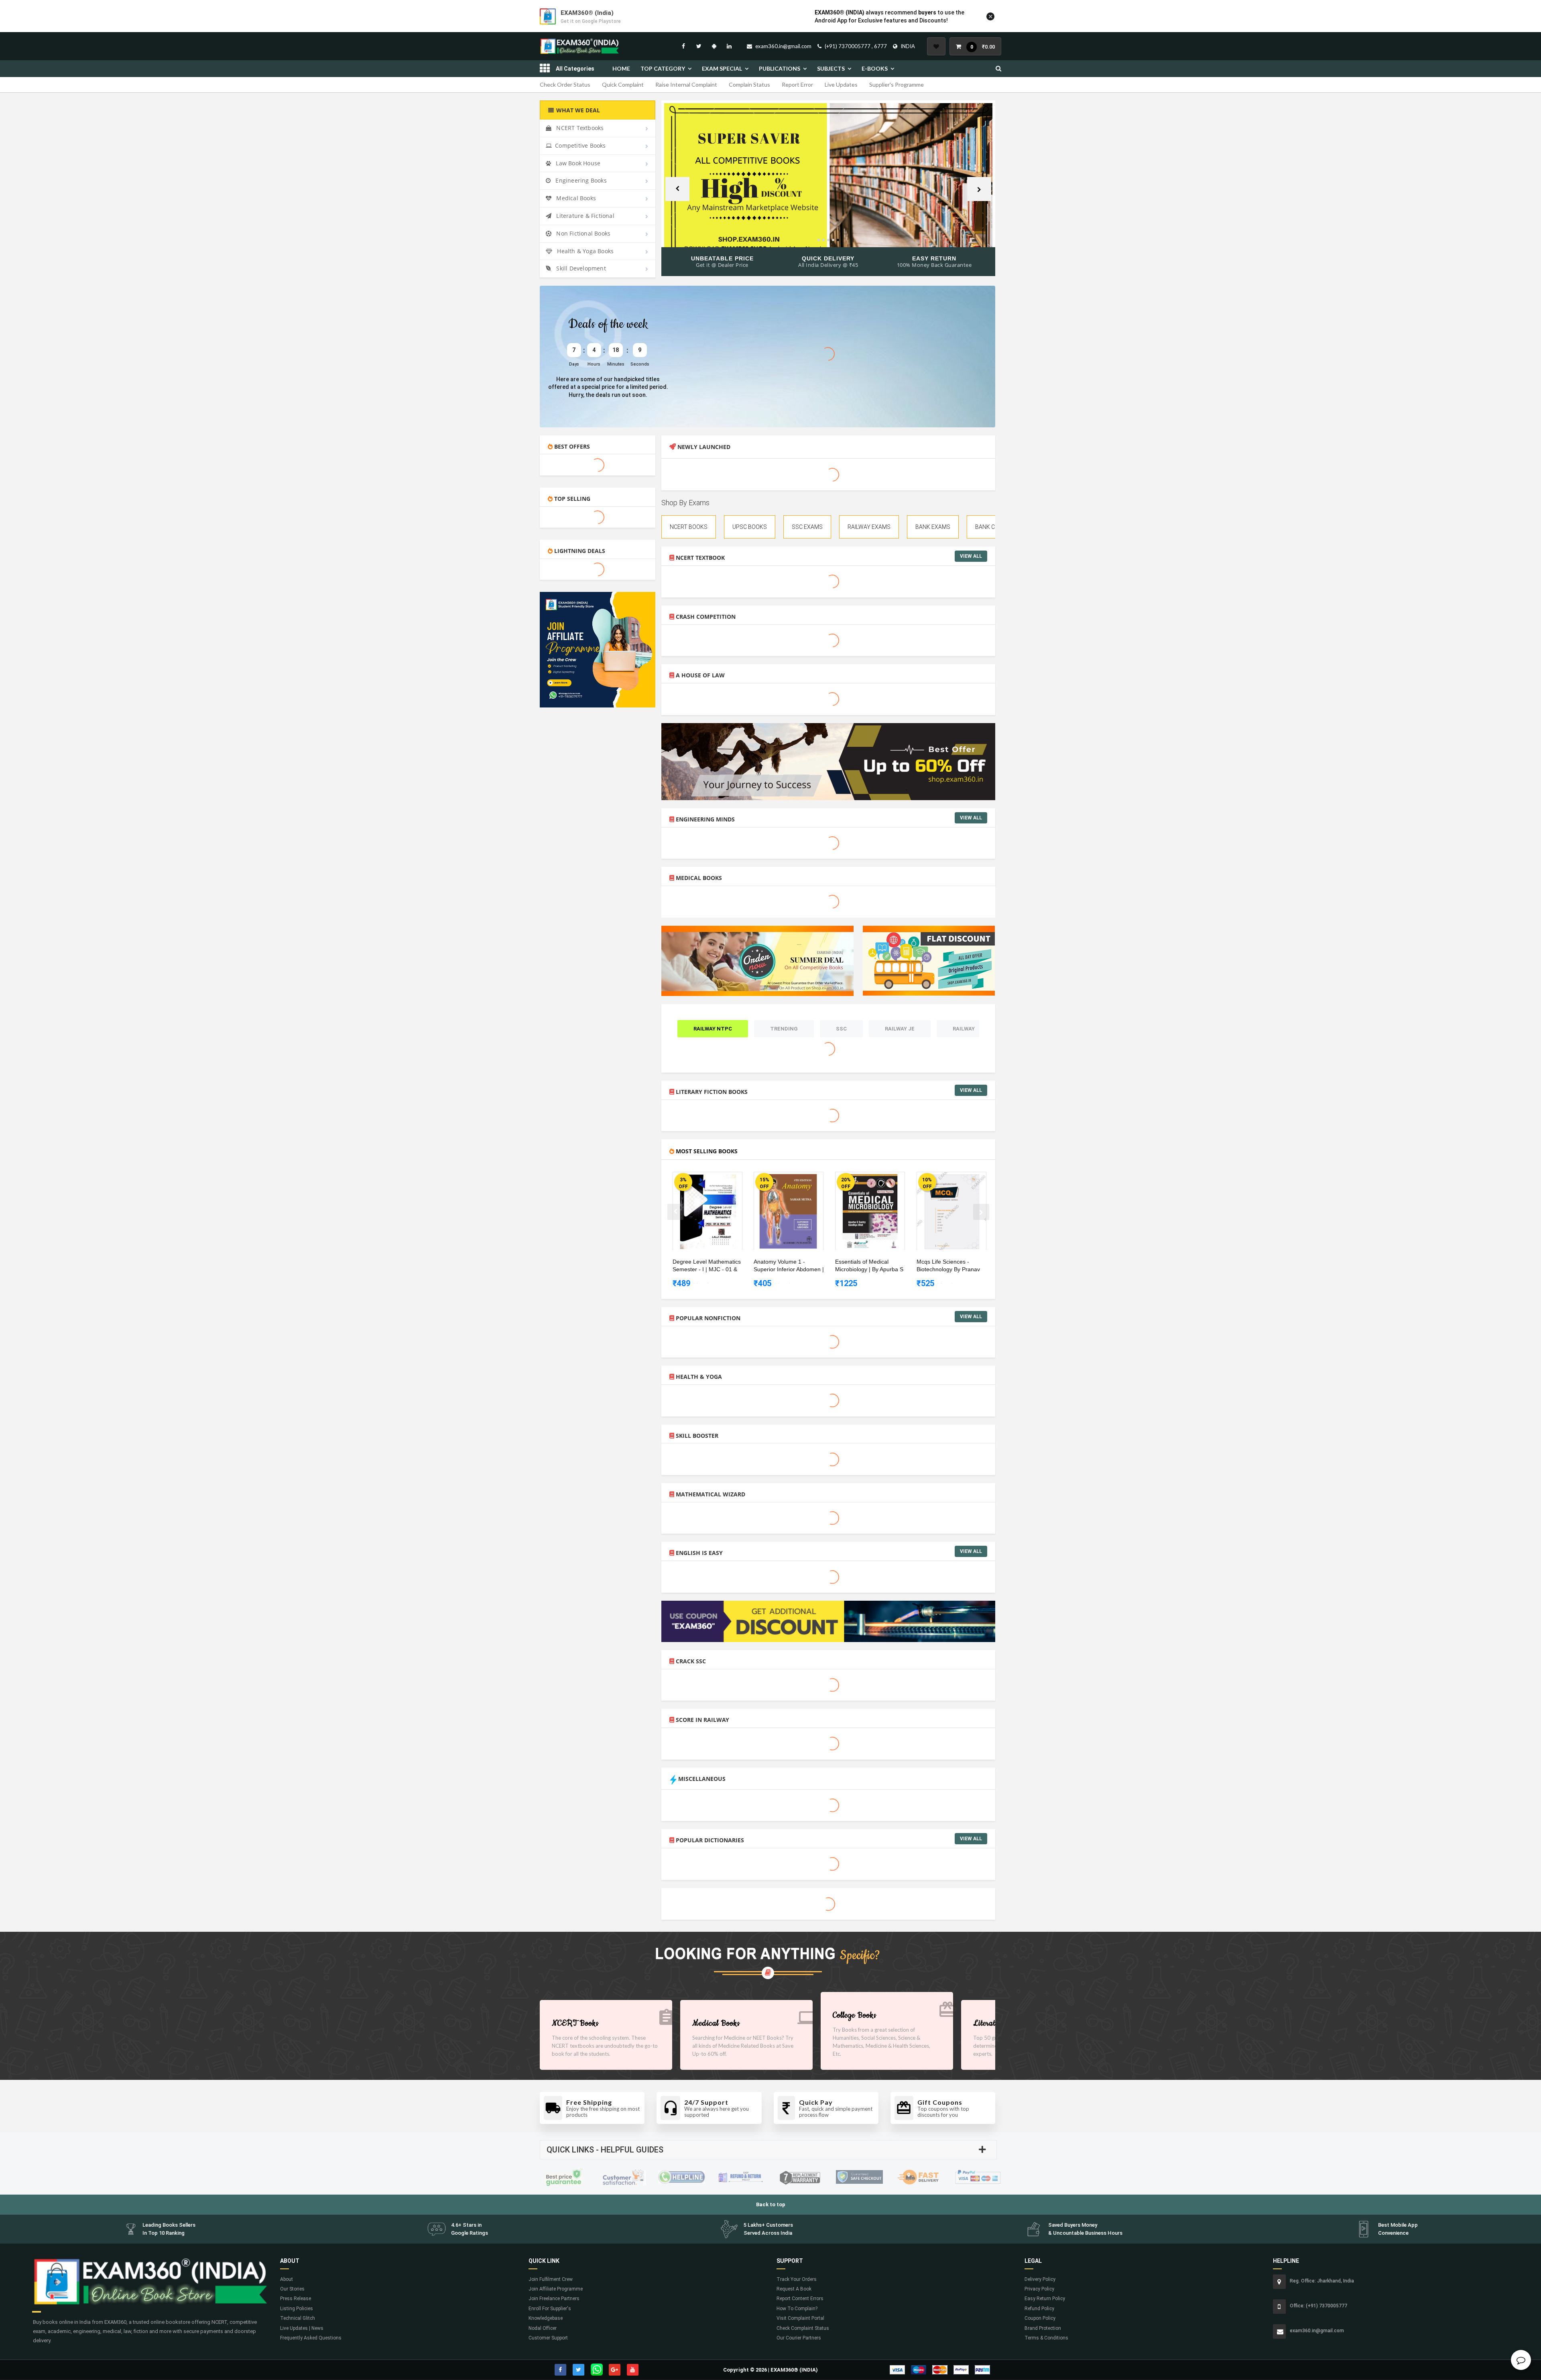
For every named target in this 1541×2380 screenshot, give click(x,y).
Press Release (296, 2299)
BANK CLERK (992, 527)
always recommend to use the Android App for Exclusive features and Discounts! (889, 16)
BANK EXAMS (933, 527)
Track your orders (797, 2279)
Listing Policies (297, 2309)
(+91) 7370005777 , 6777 (856, 46)
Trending (784, 1029)
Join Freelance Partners (554, 2299)
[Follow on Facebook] (683, 46)
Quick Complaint (623, 84)
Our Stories (292, 2289)
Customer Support (548, 2338)
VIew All (971, 556)
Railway (964, 1029)
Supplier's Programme (897, 84)
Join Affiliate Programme (556, 2289)
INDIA (908, 46)
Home (621, 68)
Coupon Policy (1040, 2318)
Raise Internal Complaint (686, 84)
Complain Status (749, 84)
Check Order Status (565, 84)
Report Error (797, 84)
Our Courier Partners (799, 2338)
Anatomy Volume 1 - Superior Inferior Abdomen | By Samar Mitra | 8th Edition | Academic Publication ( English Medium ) (789, 1266)
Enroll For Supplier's (550, 2309)
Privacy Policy (1039, 2289)
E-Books (875, 68)
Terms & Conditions (1046, 2338)
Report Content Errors (800, 2299)
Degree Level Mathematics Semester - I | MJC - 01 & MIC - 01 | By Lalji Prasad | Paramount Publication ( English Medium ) (707, 1266)
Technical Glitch (298, 2318)
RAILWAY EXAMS (869, 527)
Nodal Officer (543, 2328)
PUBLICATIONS (780, 68)
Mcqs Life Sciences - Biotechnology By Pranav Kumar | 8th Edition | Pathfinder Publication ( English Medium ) (948, 1266)
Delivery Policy (1040, 2279)
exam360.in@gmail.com (783, 46)
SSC (841, 1029)
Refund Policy (1039, 2309)
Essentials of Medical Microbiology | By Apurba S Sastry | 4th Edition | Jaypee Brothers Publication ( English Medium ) (871, 1266)
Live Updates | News (302, 2328)
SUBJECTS (831, 68)
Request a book (794, 2289)
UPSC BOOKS (750, 527)
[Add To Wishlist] (714, 1179)
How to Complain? (797, 2309)
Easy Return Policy (1045, 2299)
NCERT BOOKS (689, 527)
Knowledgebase (546, 2318)
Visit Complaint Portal (800, 2318)
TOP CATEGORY (663, 68)
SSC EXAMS (807, 527)
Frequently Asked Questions (311, 2338)
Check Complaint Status (803, 2328)
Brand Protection (1043, 2328)
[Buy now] (701, 1179)
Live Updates (841, 84)
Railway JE (900, 1029)
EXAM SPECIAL (722, 68)
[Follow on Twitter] (699, 46)
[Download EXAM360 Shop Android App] (714, 46)
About (287, 2279)
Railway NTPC (713, 1029)
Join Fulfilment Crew (551, 2279)
